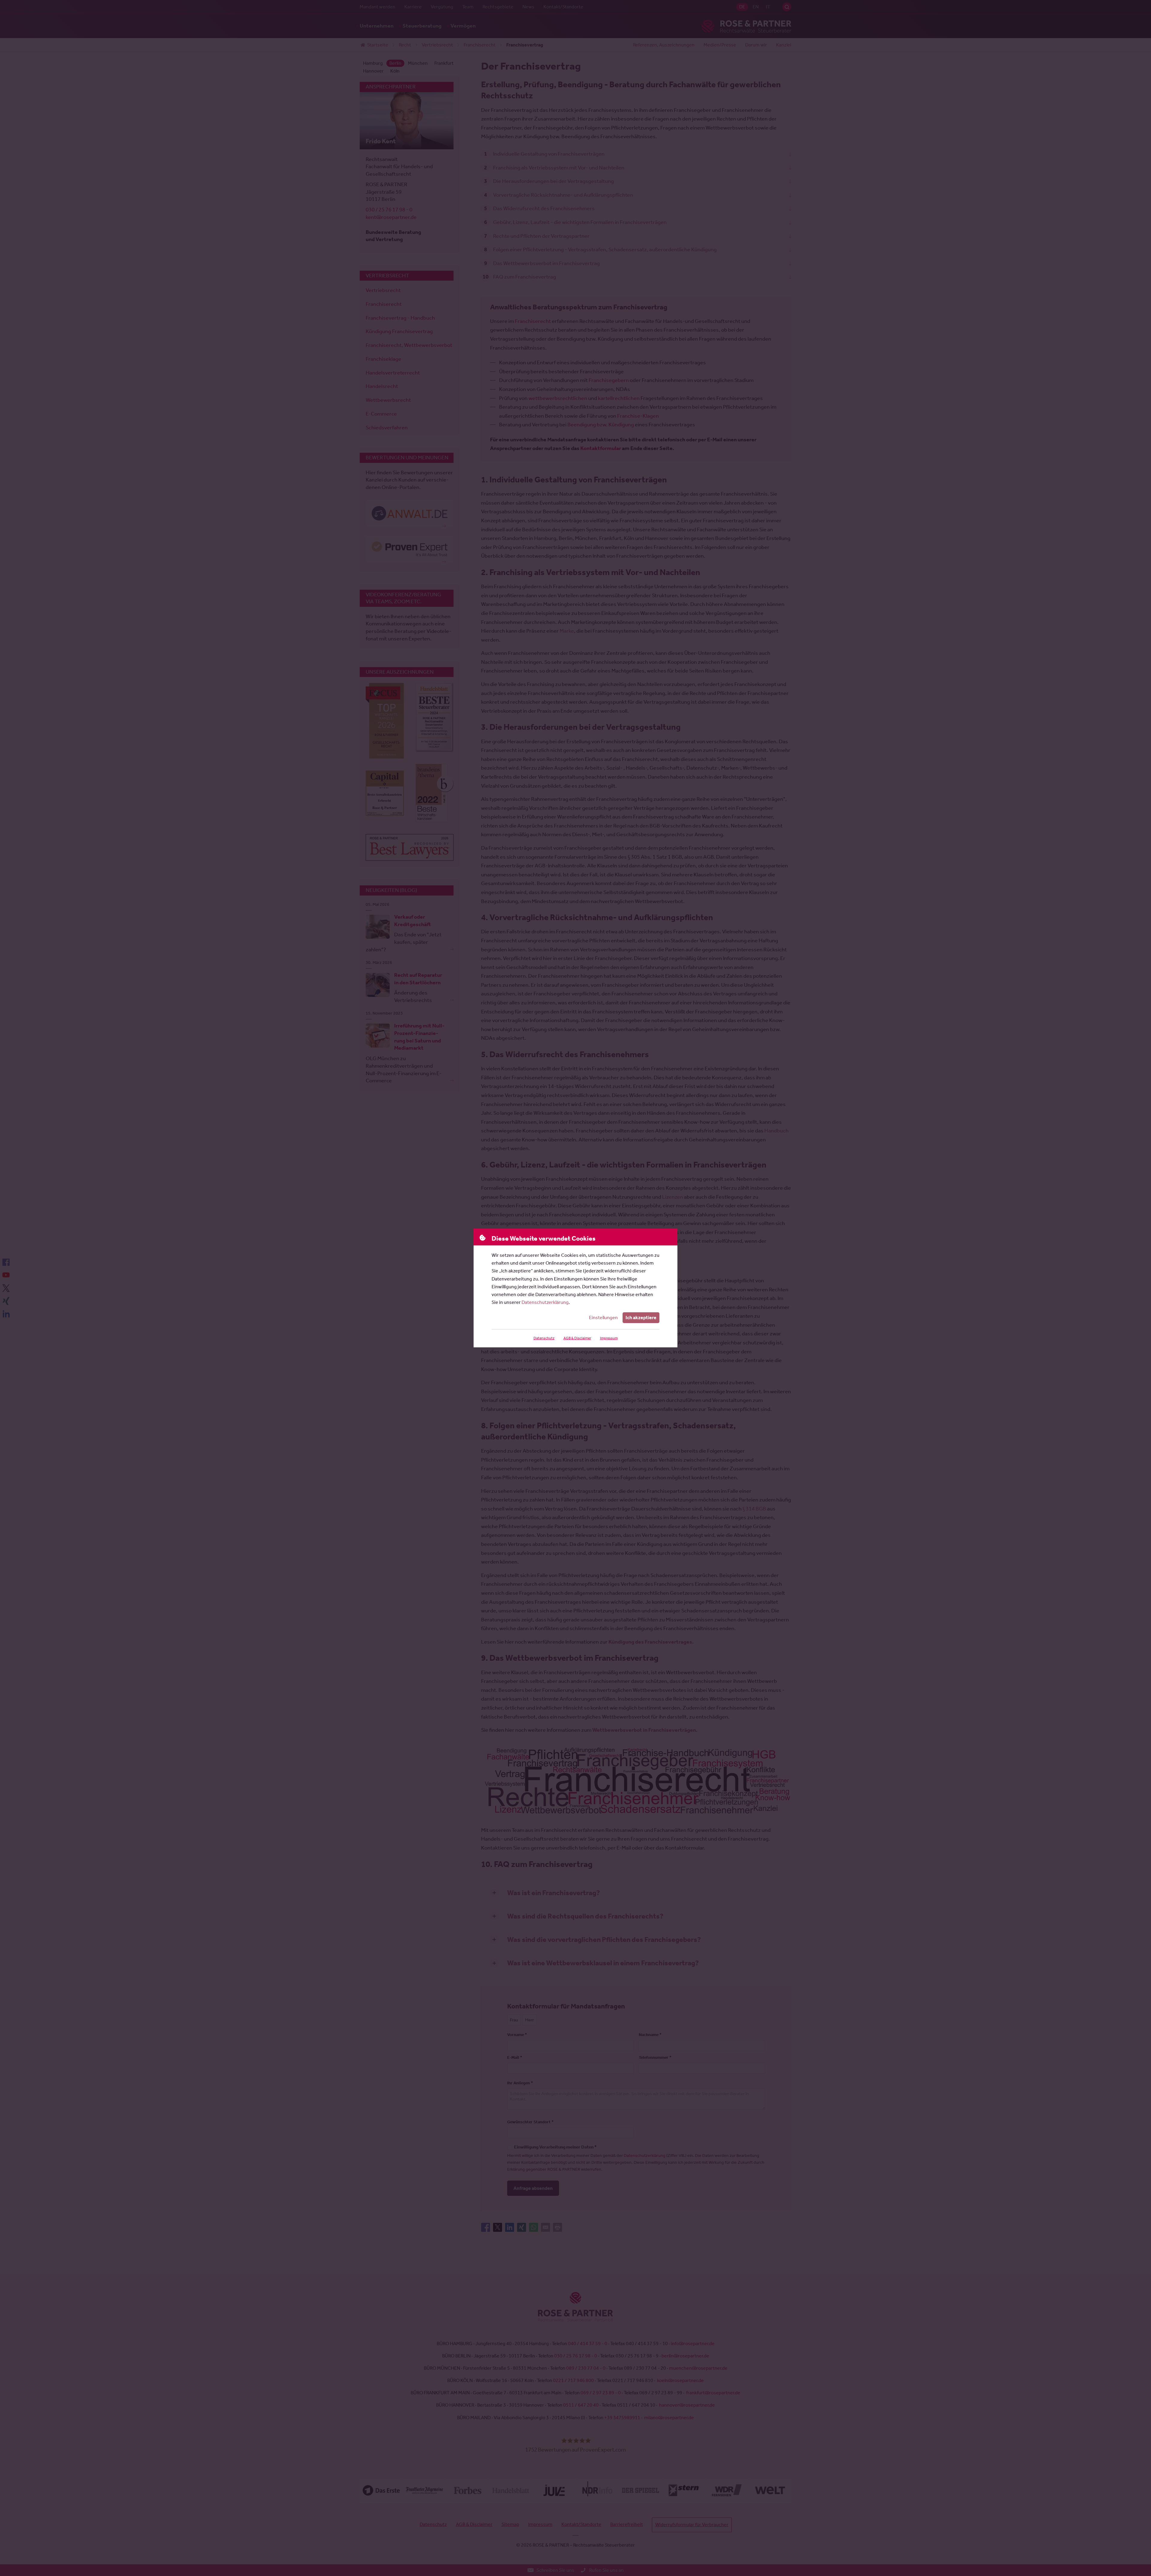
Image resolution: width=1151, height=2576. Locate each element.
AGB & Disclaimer (577, 1338)
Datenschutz (544, 1338)
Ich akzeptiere (641, 1318)
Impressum (609, 1338)
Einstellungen (603, 1318)
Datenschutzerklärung (545, 1302)
